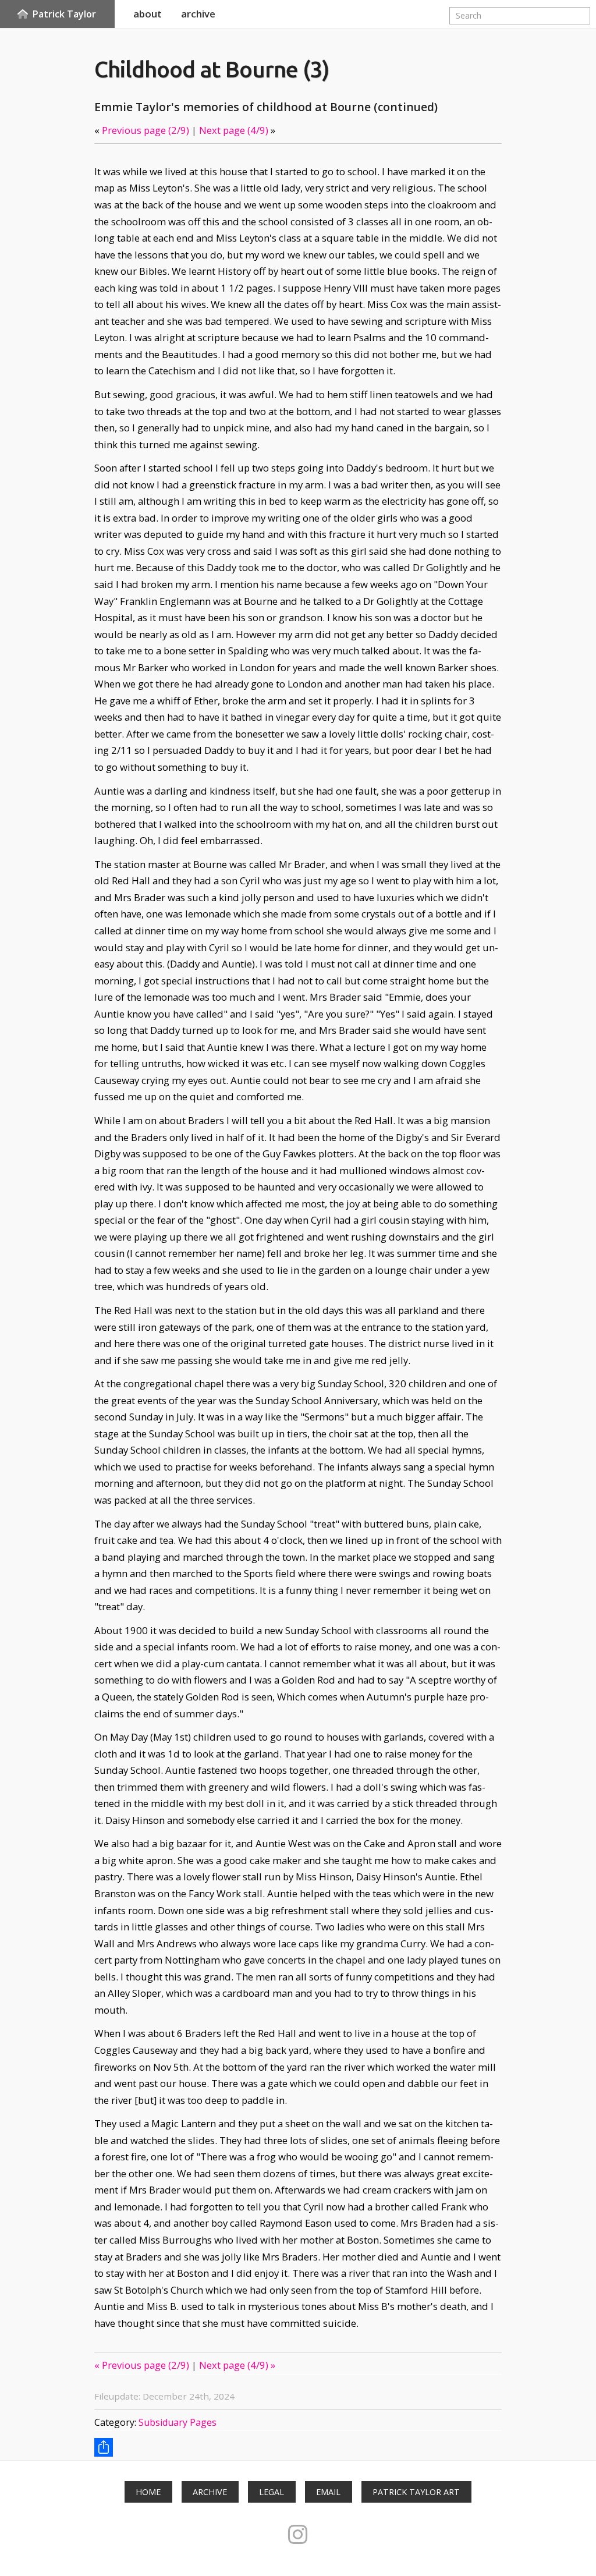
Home (148, 2492)
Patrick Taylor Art (416, 2492)
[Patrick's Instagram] (298, 2534)
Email (328, 2492)
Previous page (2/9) (146, 130)
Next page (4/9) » (237, 2365)
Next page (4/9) (234, 130)
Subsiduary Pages (178, 2422)
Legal (272, 2492)
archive (198, 14)
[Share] (104, 2447)
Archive (210, 2492)
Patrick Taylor (64, 14)
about (148, 14)
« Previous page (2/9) (142, 2365)
